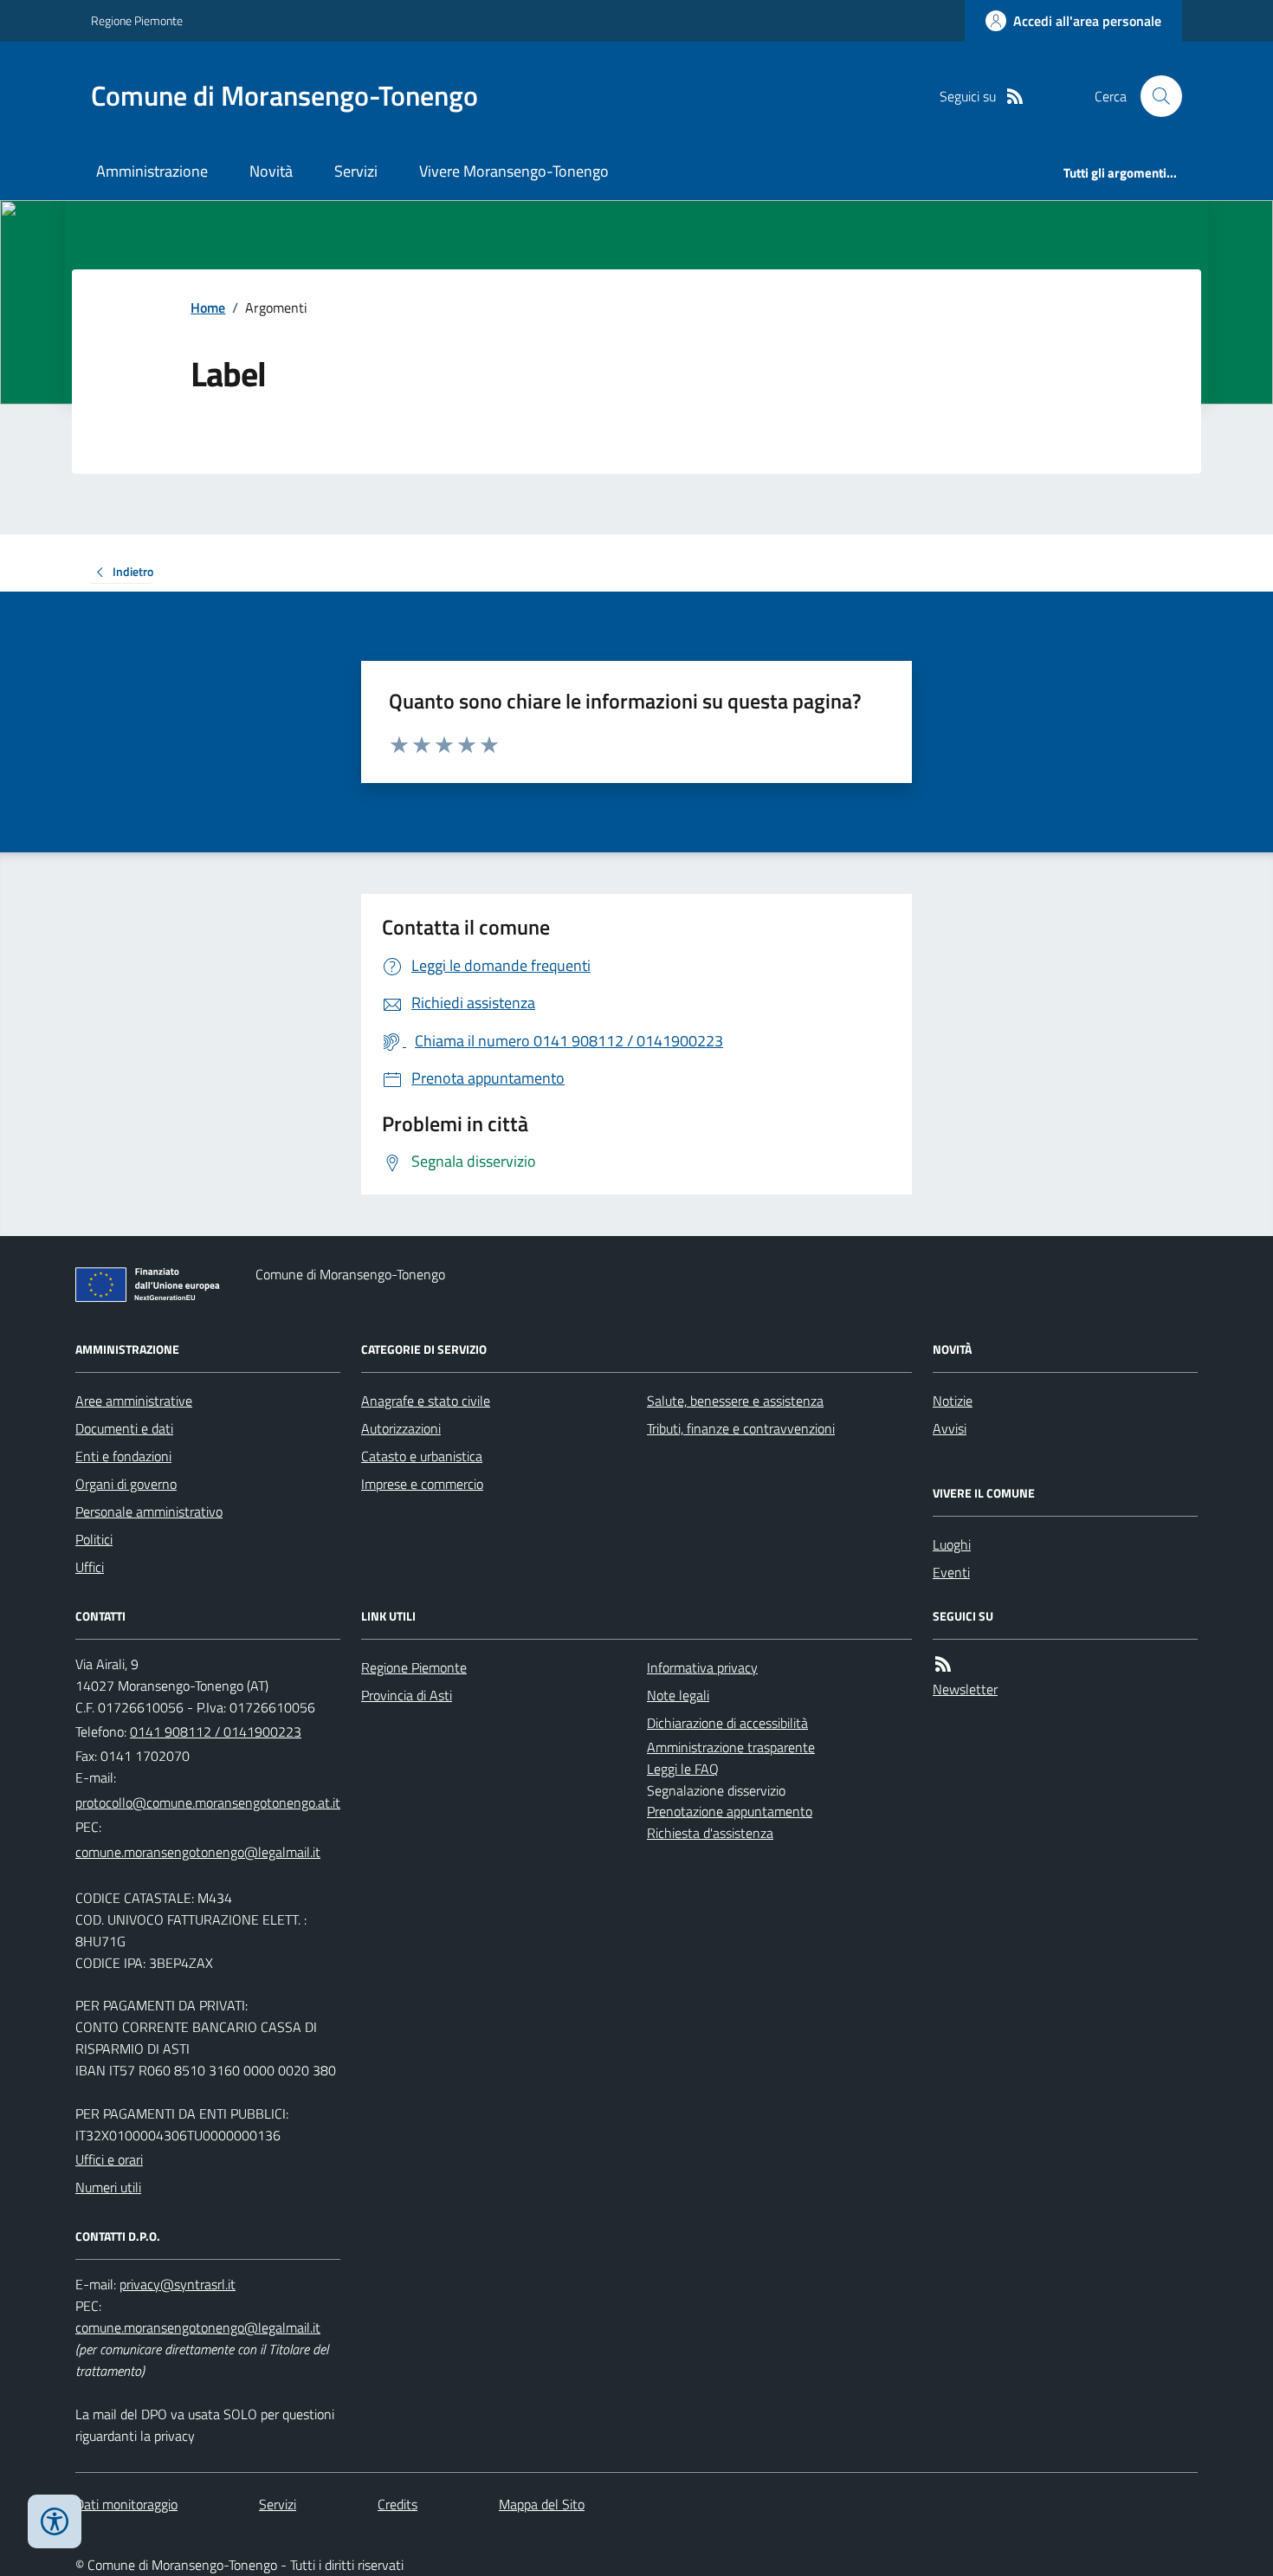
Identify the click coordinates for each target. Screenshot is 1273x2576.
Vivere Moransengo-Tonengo (514, 171)
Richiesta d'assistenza (710, 1833)
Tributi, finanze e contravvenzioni (741, 1428)
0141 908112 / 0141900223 (216, 1731)
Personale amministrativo (149, 1511)
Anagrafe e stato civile (426, 1401)
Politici (94, 1539)
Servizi (356, 171)
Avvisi (950, 1428)
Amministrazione (152, 171)
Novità (271, 171)
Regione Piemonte (137, 20)
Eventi (951, 1572)
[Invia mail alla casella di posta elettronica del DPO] (178, 2285)
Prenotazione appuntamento (730, 1811)
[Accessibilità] (55, 2521)
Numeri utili (108, 2187)
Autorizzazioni (401, 1428)
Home (208, 307)
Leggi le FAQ (683, 1769)
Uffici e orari (109, 2159)
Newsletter (965, 1689)
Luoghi (952, 1544)
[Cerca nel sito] (1154, 96)
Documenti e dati (124, 1428)
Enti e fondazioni (123, 1456)
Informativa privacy (702, 1667)
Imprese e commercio (422, 1484)
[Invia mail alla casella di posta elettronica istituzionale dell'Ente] (208, 1803)
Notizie (953, 1401)
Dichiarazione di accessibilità (727, 1723)
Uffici (90, 1567)
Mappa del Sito (542, 2504)
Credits (397, 2504)
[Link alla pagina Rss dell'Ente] (943, 1664)
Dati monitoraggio (126, 2504)
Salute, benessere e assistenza (735, 1401)
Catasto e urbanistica (422, 1456)
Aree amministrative (134, 1401)
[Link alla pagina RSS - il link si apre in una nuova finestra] (1015, 97)
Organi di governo (126, 1484)
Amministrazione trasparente (731, 1747)
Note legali (678, 1695)
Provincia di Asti (407, 1695)
